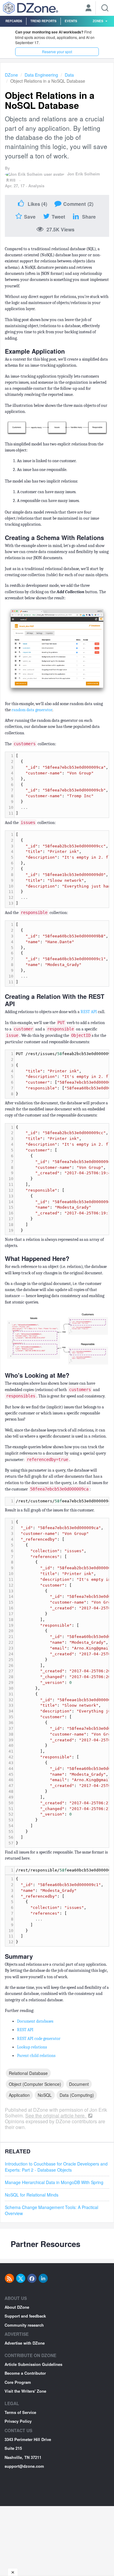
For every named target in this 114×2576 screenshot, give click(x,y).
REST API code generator (39, 2039)
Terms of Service (20, 2412)
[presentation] (62, 785)
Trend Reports (43, 21)
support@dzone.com (24, 2466)
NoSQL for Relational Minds (32, 2195)
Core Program (18, 2382)
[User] (88, 9)
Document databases (35, 2021)
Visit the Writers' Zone (25, 2391)
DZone (11, 75)
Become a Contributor (25, 2373)
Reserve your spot (57, 52)
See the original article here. (56, 2116)
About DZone (17, 2307)
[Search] (105, 8)
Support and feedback (25, 2316)
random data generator (32, 710)
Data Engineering (41, 75)
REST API (89, 1012)
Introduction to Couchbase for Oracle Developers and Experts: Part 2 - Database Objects (56, 2167)
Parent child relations (36, 2056)
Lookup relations (32, 2047)
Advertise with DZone (25, 2343)
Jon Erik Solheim (84, 174)
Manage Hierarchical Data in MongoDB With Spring (54, 2182)
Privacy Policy (18, 2421)
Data (69, 75)
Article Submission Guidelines (33, 2364)
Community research (24, 2325)
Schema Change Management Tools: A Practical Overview (52, 2210)
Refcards (14, 21)
